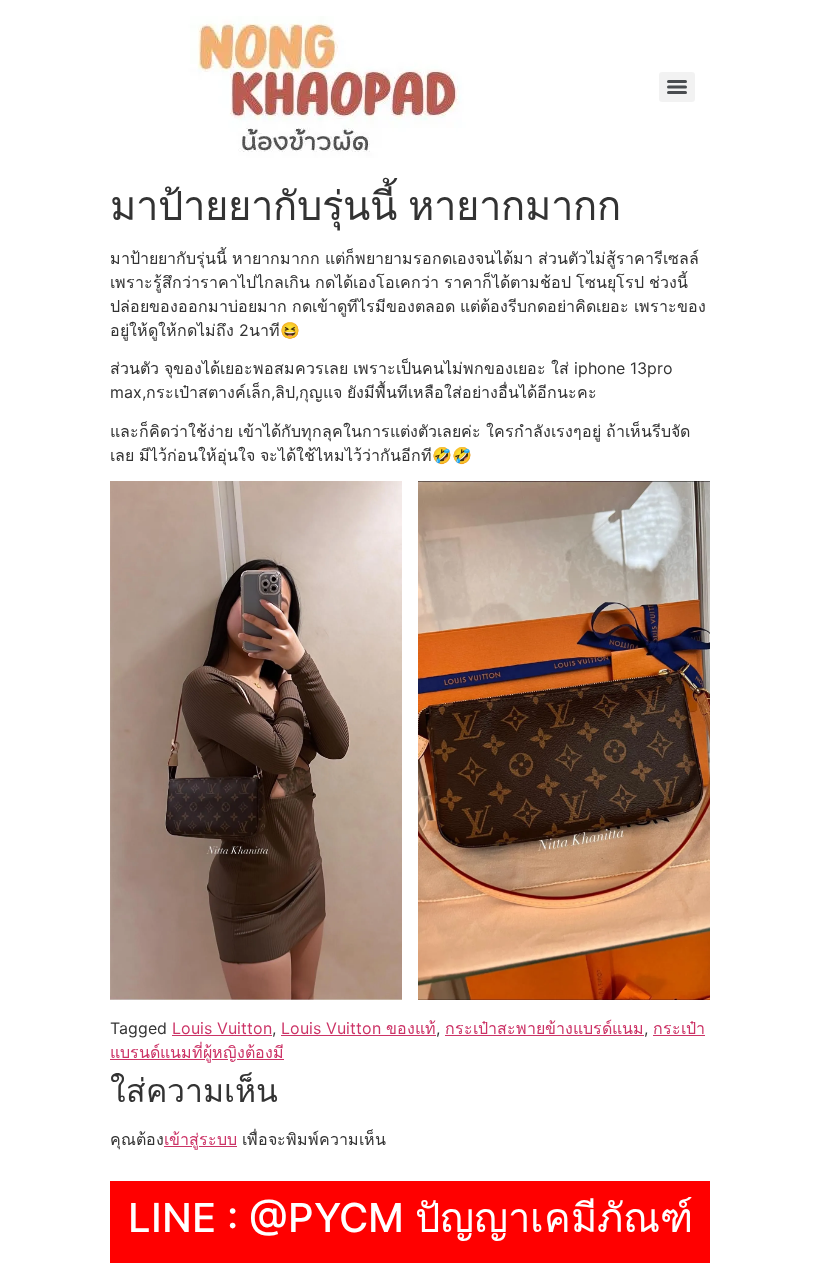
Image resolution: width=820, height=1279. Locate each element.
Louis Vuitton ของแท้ (358, 1028)
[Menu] (677, 87)
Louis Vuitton (222, 1028)
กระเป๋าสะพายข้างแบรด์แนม (544, 1028)
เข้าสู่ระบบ (200, 1139)
